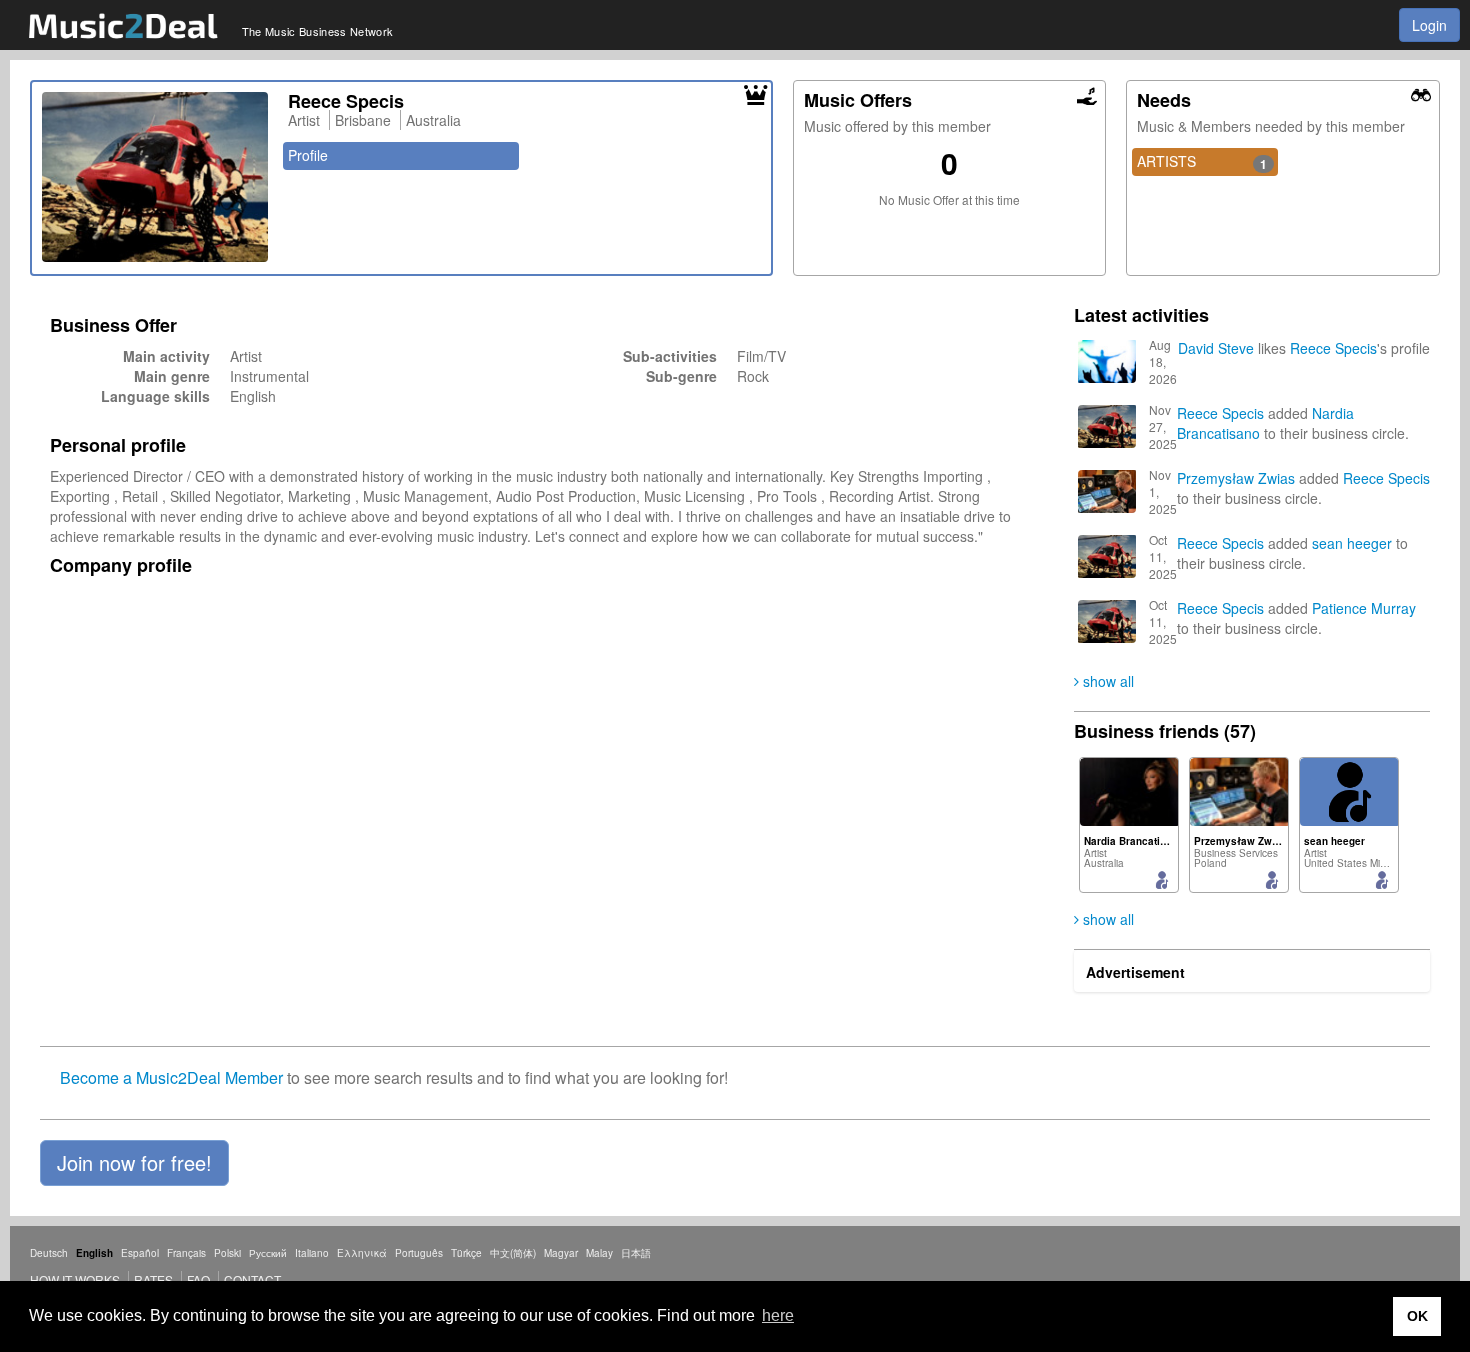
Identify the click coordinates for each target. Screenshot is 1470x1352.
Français (186, 1253)
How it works (75, 1279)
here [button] (778, 1315)
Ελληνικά (362, 1253)
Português (419, 1253)
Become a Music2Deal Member (171, 1077)
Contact (252, 1279)
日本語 (636, 1253)
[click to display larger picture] (155, 177)
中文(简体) (513, 1253)
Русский (268, 1253)
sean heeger (1352, 543)
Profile (308, 155)
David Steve (1216, 348)
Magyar (561, 1253)
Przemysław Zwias (1236, 478)
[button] (134, 1163)
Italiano (312, 1253)
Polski (227, 1253)
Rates (153, 1279)
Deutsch (49, 1253)
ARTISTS (1202, 162)
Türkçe (466, 1253)
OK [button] (1417, 1316)
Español (140, 1253)
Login (1429, 25)
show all (1106, 681)
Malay (599, 1253)
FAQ (198, 1279)
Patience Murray (1364, 608)
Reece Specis (1333, 348)
